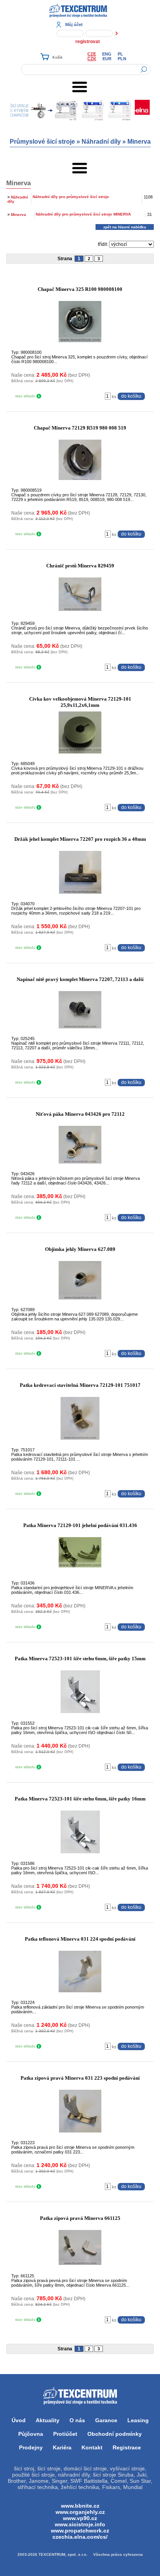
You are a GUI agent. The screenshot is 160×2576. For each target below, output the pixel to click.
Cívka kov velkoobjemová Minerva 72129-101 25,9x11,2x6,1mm (80, 702)
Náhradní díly (101, 142)
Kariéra (62, 2447)
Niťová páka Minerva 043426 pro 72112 (80, 1114)
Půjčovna (31, 2434)
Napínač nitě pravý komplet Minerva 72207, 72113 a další (80, 979)
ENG (107, 54)
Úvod (19, 2420)
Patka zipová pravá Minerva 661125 (80, 2218)
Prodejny (31, 2447)
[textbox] (86, 70)
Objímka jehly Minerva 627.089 (80, 1249)
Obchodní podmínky (115, 2434)
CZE (92, 54)
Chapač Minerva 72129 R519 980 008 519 (80, 428)
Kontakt (92, 2447)
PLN (122, 59)
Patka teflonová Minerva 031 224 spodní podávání (80, 1939)
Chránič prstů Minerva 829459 (80, 566)
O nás (77, 2420)
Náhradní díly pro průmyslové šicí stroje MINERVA (83, 214)
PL (120, 54)
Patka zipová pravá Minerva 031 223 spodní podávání (80, 2078)
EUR (107, 59)
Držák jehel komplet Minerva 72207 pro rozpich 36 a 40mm (80, 839)
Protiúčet (65, 2434)
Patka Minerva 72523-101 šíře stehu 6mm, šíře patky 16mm (80, 1799)
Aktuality (48, 2420)
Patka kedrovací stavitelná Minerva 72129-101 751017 (80, 1385)
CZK (92, 59)
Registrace (127, 2447)
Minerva (139, 142)
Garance (106, 2420)
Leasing (138, 2420)
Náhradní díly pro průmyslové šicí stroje (71, 197)
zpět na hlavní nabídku (125, 227)
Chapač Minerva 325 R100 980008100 (80, 289)
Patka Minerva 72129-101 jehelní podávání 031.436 (80, 1525)
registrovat (88, 42)
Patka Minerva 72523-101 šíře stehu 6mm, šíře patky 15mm (80, 1658)
